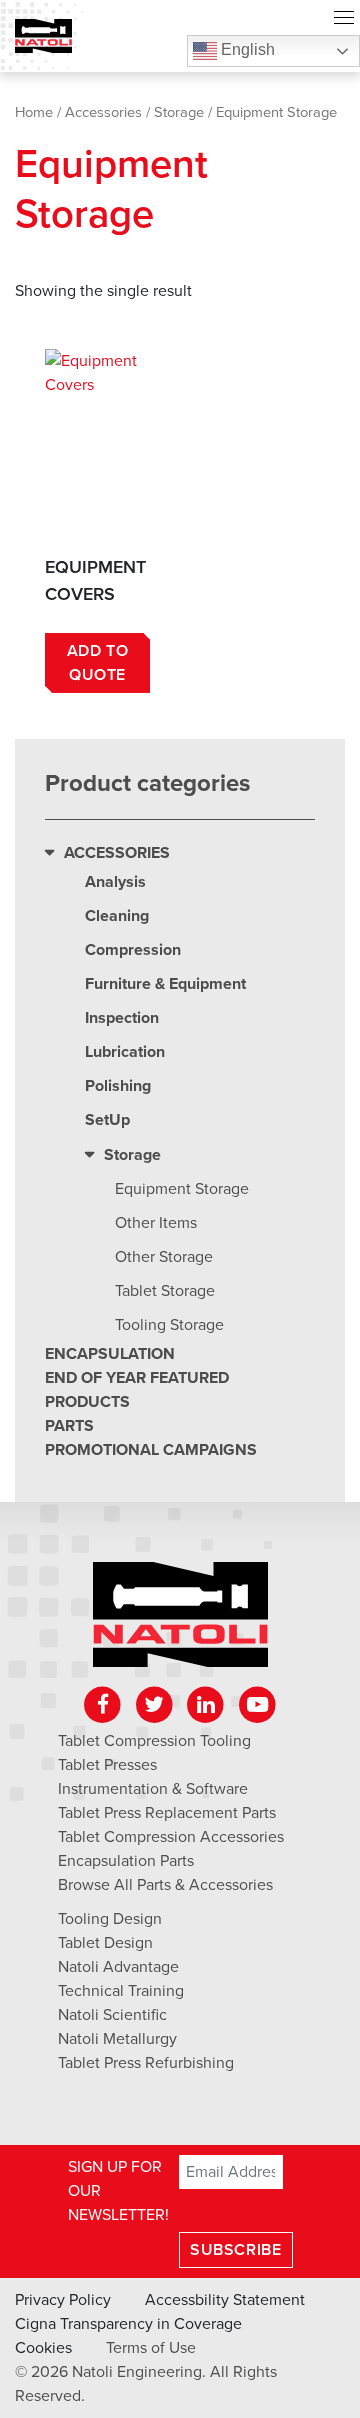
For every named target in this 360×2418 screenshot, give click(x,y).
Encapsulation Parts (126, 1861)
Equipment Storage (182, 1189)
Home (34, 112)
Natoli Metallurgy (117, 2039)
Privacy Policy (63, 2300)
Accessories (103, 112)
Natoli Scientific (112, 2015)
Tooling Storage (169, 1325)
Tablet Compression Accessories (171, 1837)
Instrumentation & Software (153, 1789)
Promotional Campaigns (151, 1450)
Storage (179, 112)
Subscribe (235, 2250)
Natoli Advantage (118, 1967)
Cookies (43, 2348)
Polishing (118, 1086)
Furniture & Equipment (165, 984)
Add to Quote (98, 663)
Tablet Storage (165, 1291)
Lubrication (125, 1052)
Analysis (115, 882)
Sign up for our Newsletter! (118, 2191)
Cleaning (117, 916)
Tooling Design (110, 1919)
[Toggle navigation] (344, 20)
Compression (133, 950)
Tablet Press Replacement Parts (167, 1813)
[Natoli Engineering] (180, 1621)
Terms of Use (151, 2348)
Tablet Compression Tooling (154, 1741)
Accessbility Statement (225, 2300)
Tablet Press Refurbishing (146, 2063)
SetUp (107, 1120)
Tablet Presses (107, 1765)
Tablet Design (105, 1943)
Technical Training (121, 1991)
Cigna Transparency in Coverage (128, 2324)
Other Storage (164, 1257)
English (246, 49)
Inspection (122, 1018)
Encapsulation (110, 1354)
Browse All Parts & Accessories (165, 1885)
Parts (69, 1426)
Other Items (156, 1223)
